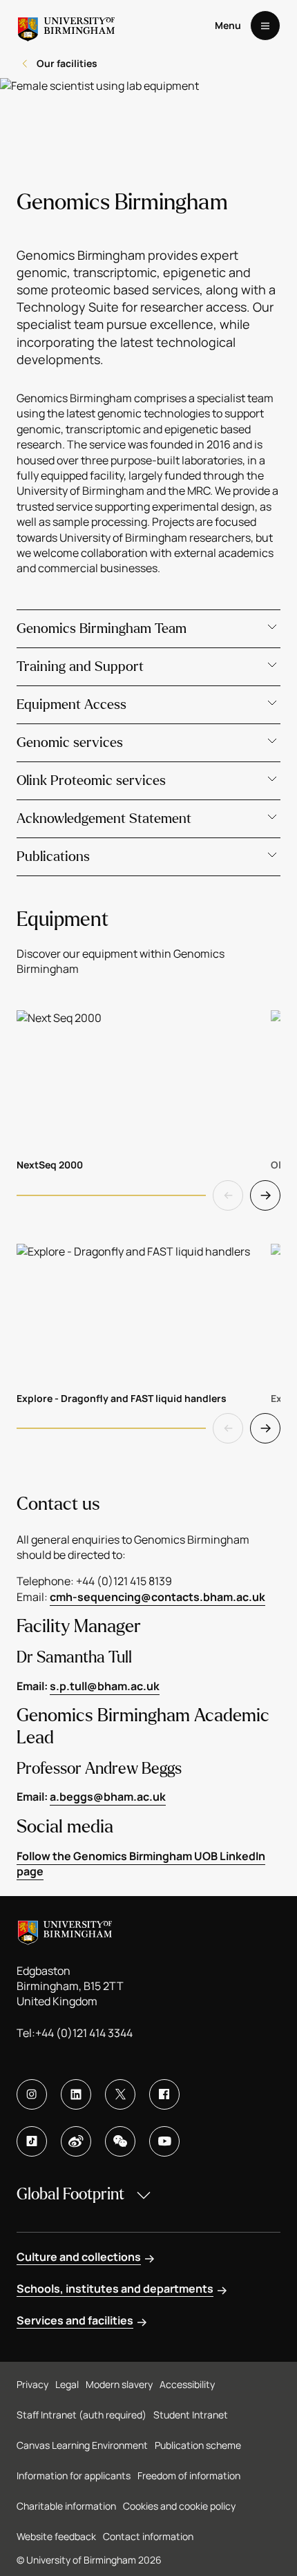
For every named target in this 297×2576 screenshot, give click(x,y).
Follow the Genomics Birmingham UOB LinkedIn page (141, 1864)
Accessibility (187, 2384)
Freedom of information (189, 2475)
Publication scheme (198, 2445)
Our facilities (67, 63)
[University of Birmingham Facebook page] (164, 2094)
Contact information (148, 2536)
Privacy (32, 2384)
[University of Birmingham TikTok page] (32, 2141)
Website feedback (56, 2536)
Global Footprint (70, 2194)
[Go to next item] (265, 1195)
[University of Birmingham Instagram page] (32, 2094)
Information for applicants (74, 2475)
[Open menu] (265, 26)
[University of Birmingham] (66, 26)
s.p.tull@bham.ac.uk (105, 1686)
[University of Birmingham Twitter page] (120, 2094)
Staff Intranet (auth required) (82, 2415)
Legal (67, 2384)
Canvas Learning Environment (82, 2445)
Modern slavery (119, 2384)
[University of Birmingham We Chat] (120, 2141)
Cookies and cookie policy (179, 2506)
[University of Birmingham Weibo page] (76, 2141)
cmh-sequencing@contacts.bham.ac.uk (157, 1597)
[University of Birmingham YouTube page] (164, 2141)
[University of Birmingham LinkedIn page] (76, 2094)
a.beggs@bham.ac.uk (108, 1797)
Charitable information (66, 2506)
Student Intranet (191, 2415)
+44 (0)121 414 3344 (84, 2033)
